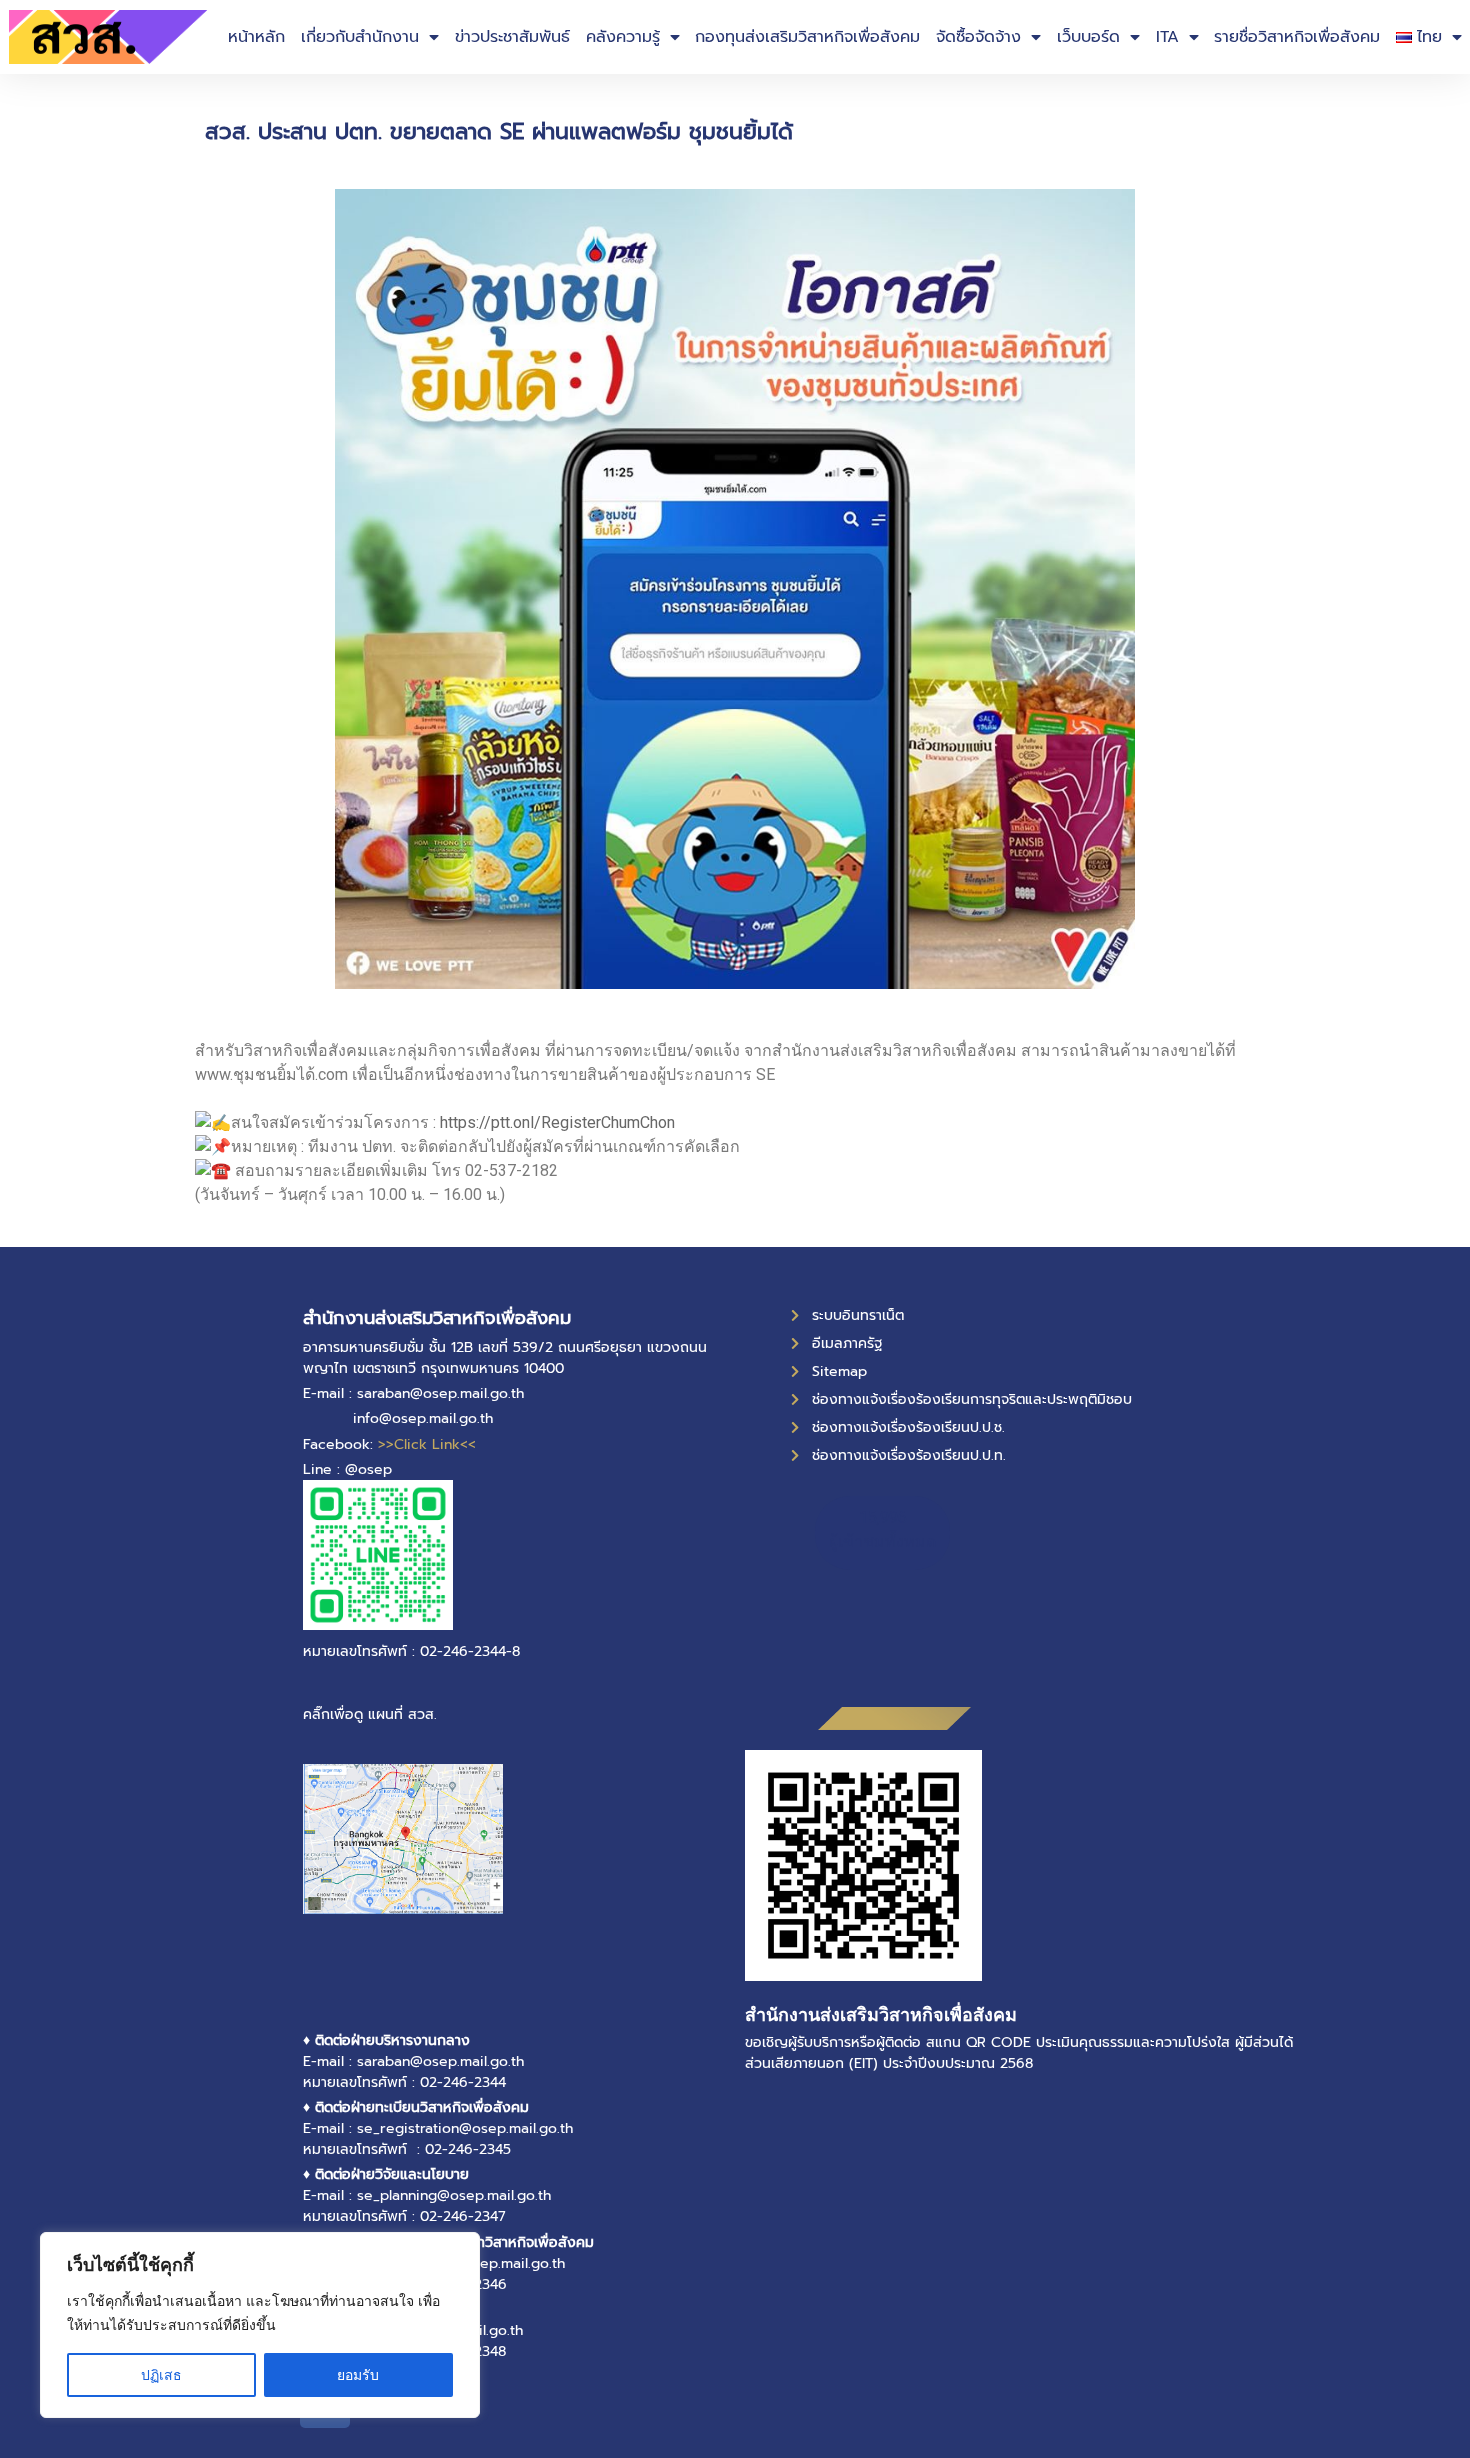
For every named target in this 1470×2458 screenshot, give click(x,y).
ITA (1167, 37)
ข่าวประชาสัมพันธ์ (512, 37)
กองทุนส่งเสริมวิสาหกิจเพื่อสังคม (807, 37)
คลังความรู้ (623, 37)
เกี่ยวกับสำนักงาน (360, 37)
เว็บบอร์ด (1088, 37)
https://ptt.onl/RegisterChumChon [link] (557, 1122)
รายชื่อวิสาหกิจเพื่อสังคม (1297, 37)
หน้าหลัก (256, 37)
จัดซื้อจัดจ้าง (978, 37)
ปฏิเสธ (161, 2374)
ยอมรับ (358, 2374)
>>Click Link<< (427, 1444)
